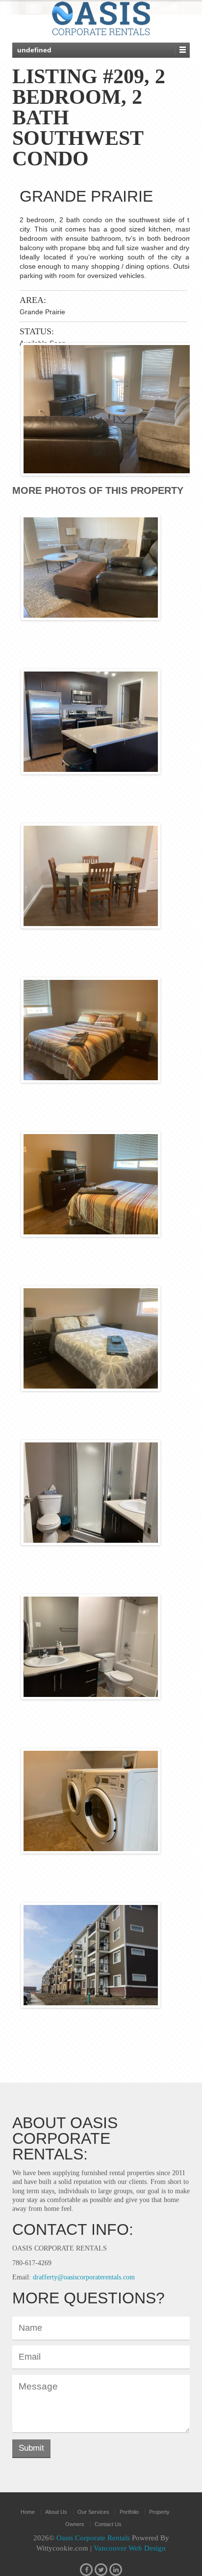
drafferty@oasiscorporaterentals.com (84, 2277)
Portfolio (129, 2512)
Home (28, 2512)
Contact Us (108, 2524)
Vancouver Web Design (130, 2548)
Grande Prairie (86, 196)
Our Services (93, 2512)
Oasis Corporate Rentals (94, 2538)
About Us (56, 2512)
